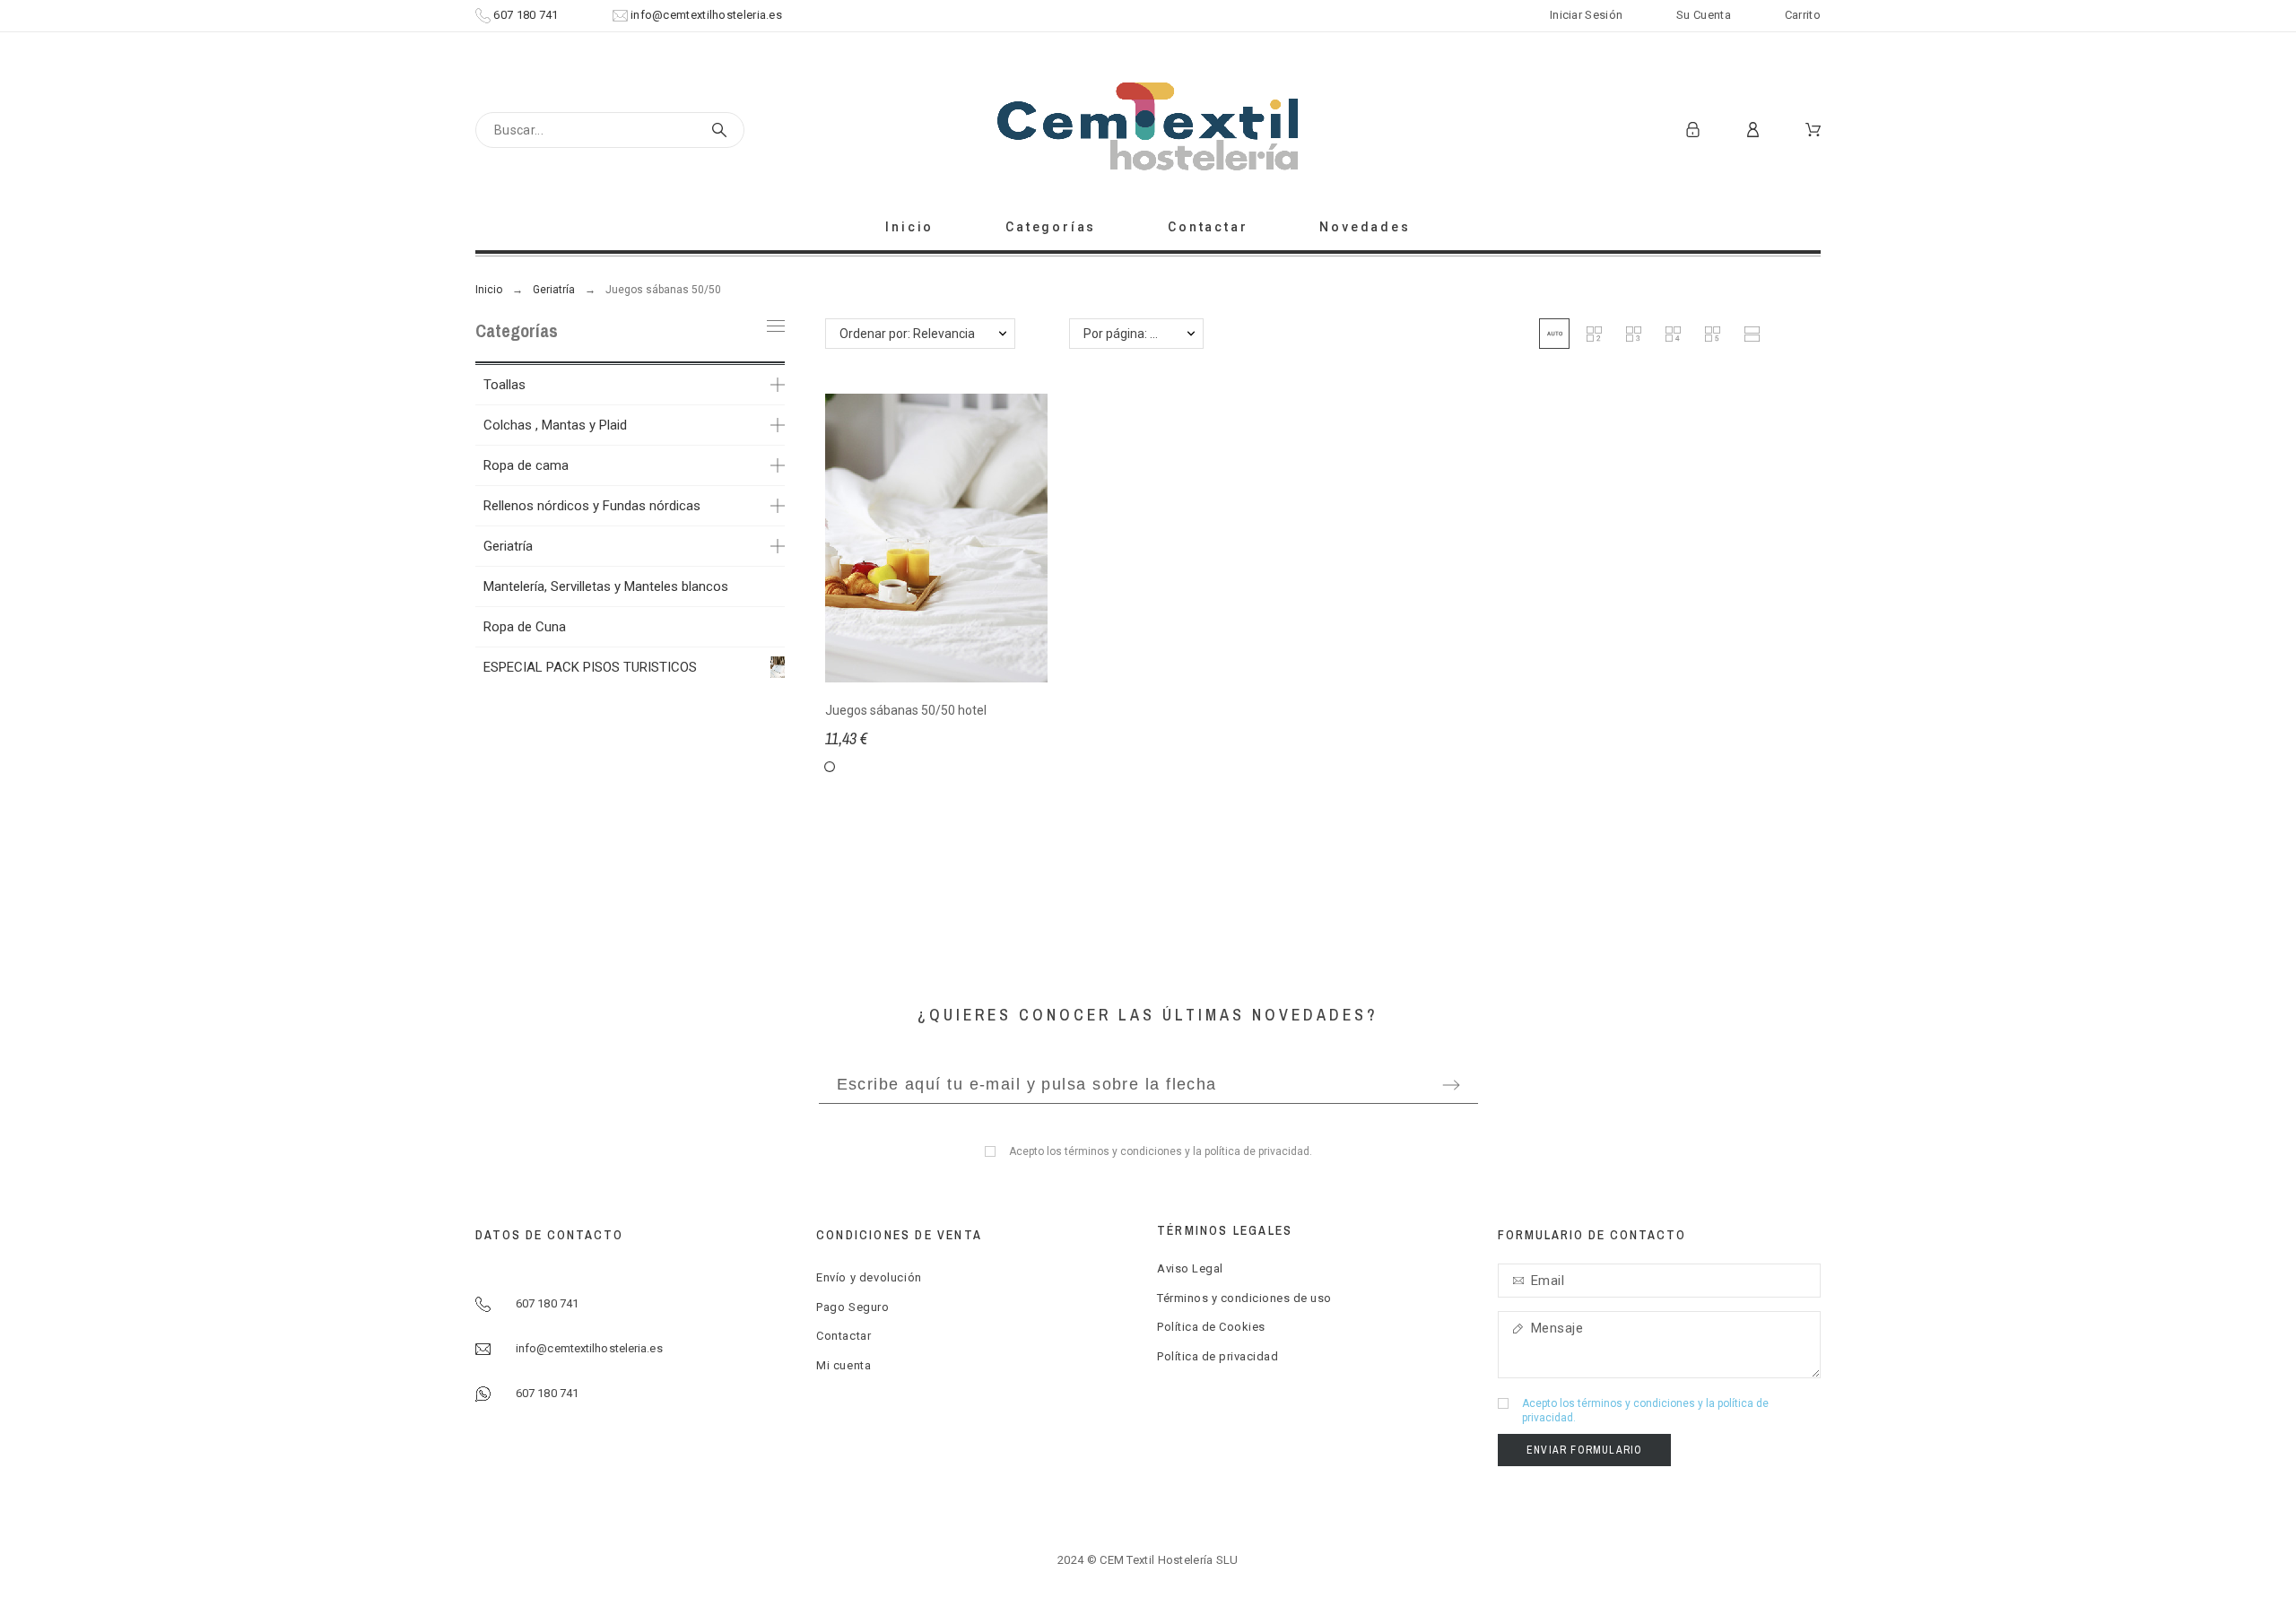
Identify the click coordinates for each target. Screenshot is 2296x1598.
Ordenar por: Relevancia (907, 334)
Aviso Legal (1190, 1268)
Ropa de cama (526, 465)
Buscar (722, 130)
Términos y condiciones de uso (1244, 1298)
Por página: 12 (1124, 334)
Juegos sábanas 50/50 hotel (906, 710)
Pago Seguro (853, 1307)
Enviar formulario (1584, 1450)
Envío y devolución (869, 1277)
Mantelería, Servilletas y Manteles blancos (606, 586)
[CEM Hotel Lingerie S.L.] (1148, 130)
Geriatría (508, 546)
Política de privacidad (1218, 1356)
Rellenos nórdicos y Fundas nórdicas (592, 506)
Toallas (504, 385)
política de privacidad (1257, 1151)
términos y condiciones (1123, 1151)
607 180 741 (526, 15)
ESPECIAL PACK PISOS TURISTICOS (590, 667)
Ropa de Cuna (525, 627)
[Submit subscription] (1451, 1085)
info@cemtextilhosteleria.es (706, 15)
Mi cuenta (844, 1365)
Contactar (844, 1336)
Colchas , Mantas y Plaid (555, 425)
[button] (1554, 334)
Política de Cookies (1211, 1327)
